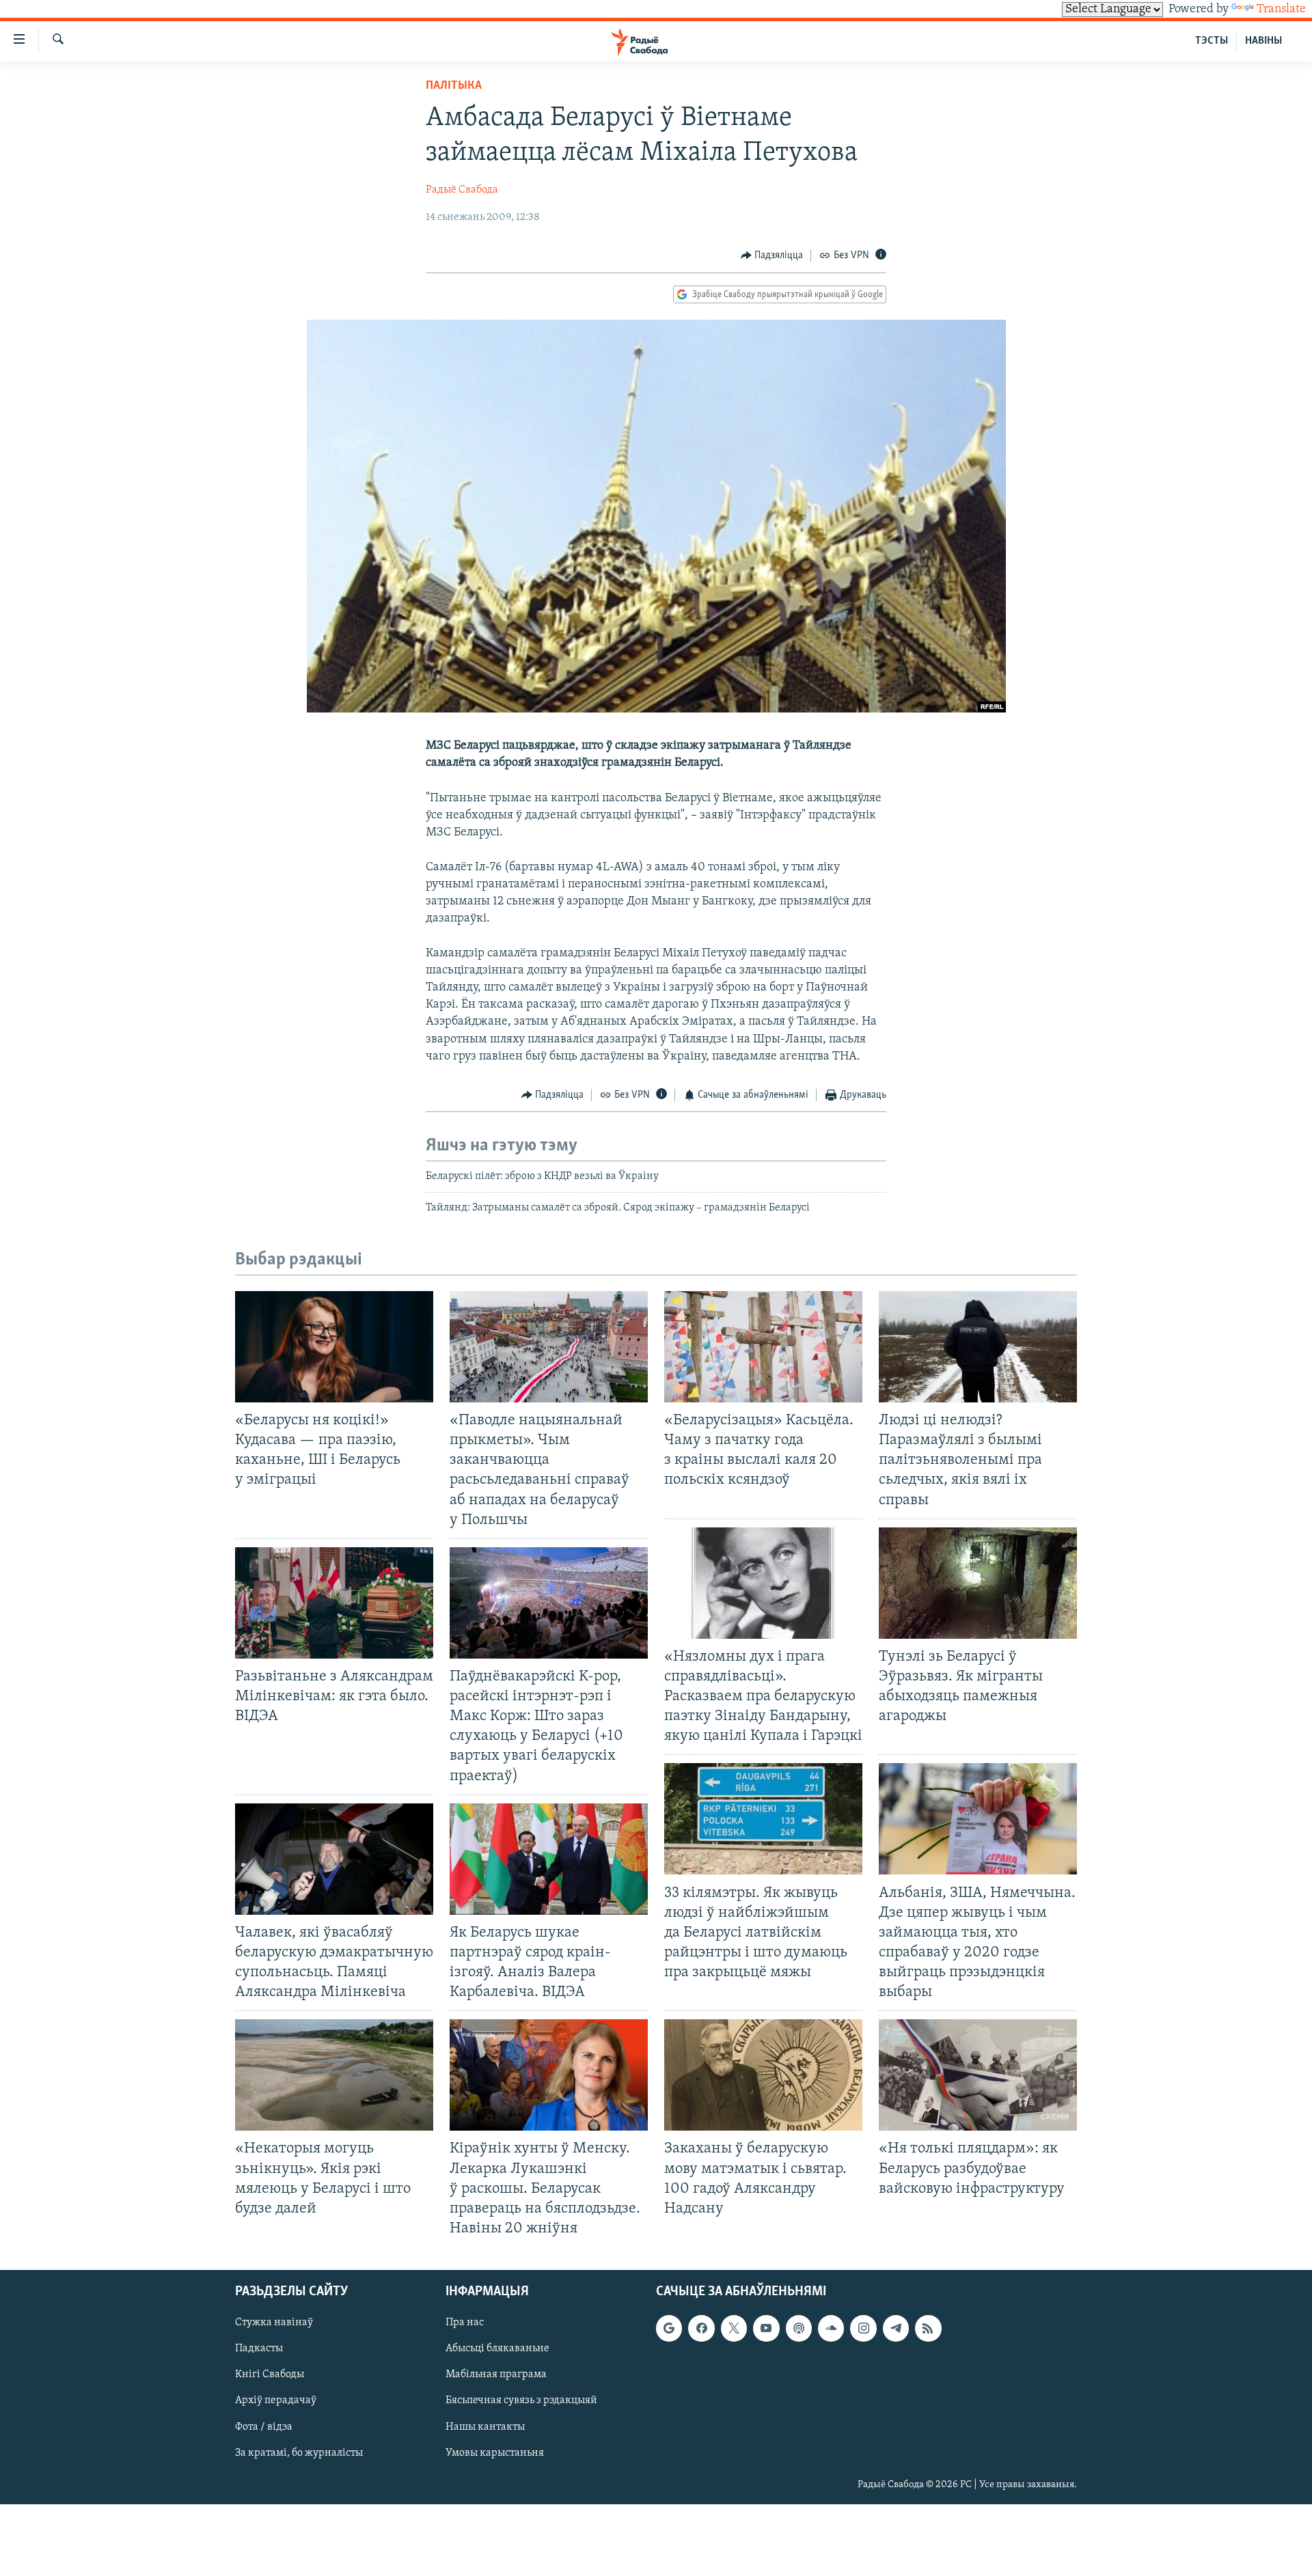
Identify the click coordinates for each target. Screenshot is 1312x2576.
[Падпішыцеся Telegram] (896, 2328)
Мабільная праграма (496, 2375)
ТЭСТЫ (1212, 41)
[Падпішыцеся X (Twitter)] (734, 2328)
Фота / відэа (264, 2427)
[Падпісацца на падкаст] (799, 2328)
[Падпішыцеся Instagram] (863, 2328)
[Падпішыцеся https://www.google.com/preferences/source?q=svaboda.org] (669, 2328)
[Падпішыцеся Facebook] (701, 2328)
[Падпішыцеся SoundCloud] (831, 2328)
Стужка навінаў (274, 2323)
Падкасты (259, 2349)
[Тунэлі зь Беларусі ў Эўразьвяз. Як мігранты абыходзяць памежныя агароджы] (978, 1583)
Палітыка (454, 86)
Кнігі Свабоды (270, 2375)
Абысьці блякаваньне (497, 2349)
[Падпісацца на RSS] (928, 2328)
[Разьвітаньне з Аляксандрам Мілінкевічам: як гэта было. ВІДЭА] (334, 1603)
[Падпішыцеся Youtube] (766, 2328)
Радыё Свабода (462, 190)
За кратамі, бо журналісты (299, 2453)
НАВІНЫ (1263, 41)
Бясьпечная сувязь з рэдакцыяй (521, 2401)
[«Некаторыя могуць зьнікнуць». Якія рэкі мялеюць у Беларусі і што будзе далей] (334, 2075)
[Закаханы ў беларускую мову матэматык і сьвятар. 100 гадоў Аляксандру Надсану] (763, 2075)
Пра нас (465, 2323)
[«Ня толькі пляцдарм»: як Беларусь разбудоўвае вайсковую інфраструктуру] (978, 2075)
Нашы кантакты (485, 2427)
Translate (1281, 10)
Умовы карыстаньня (495, 2453)
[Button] (772, 255)
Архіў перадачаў (276, 2401)
